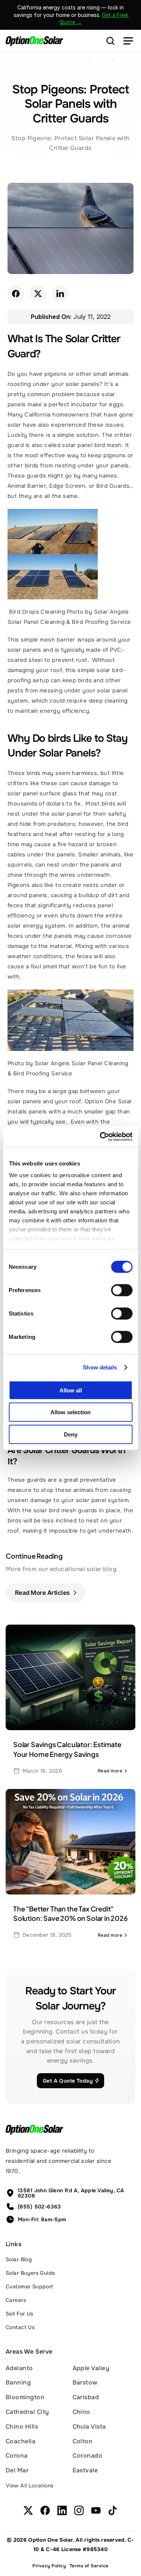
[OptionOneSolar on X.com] (28, 2510)
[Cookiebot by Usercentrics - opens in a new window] (100, 1137)
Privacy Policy (49, 2566)
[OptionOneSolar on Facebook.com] (45, 2510)
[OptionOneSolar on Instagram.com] (79, 2510)
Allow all (71, 1390)
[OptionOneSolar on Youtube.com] (96, 2510)
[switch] (122, 1290)
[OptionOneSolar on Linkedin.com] (62, 2510)
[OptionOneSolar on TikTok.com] (113, 2510)
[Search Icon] (111, 41)
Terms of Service (89, 2566)
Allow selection (70, 1412)
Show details (100, 1367)
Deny (71, 1434)
